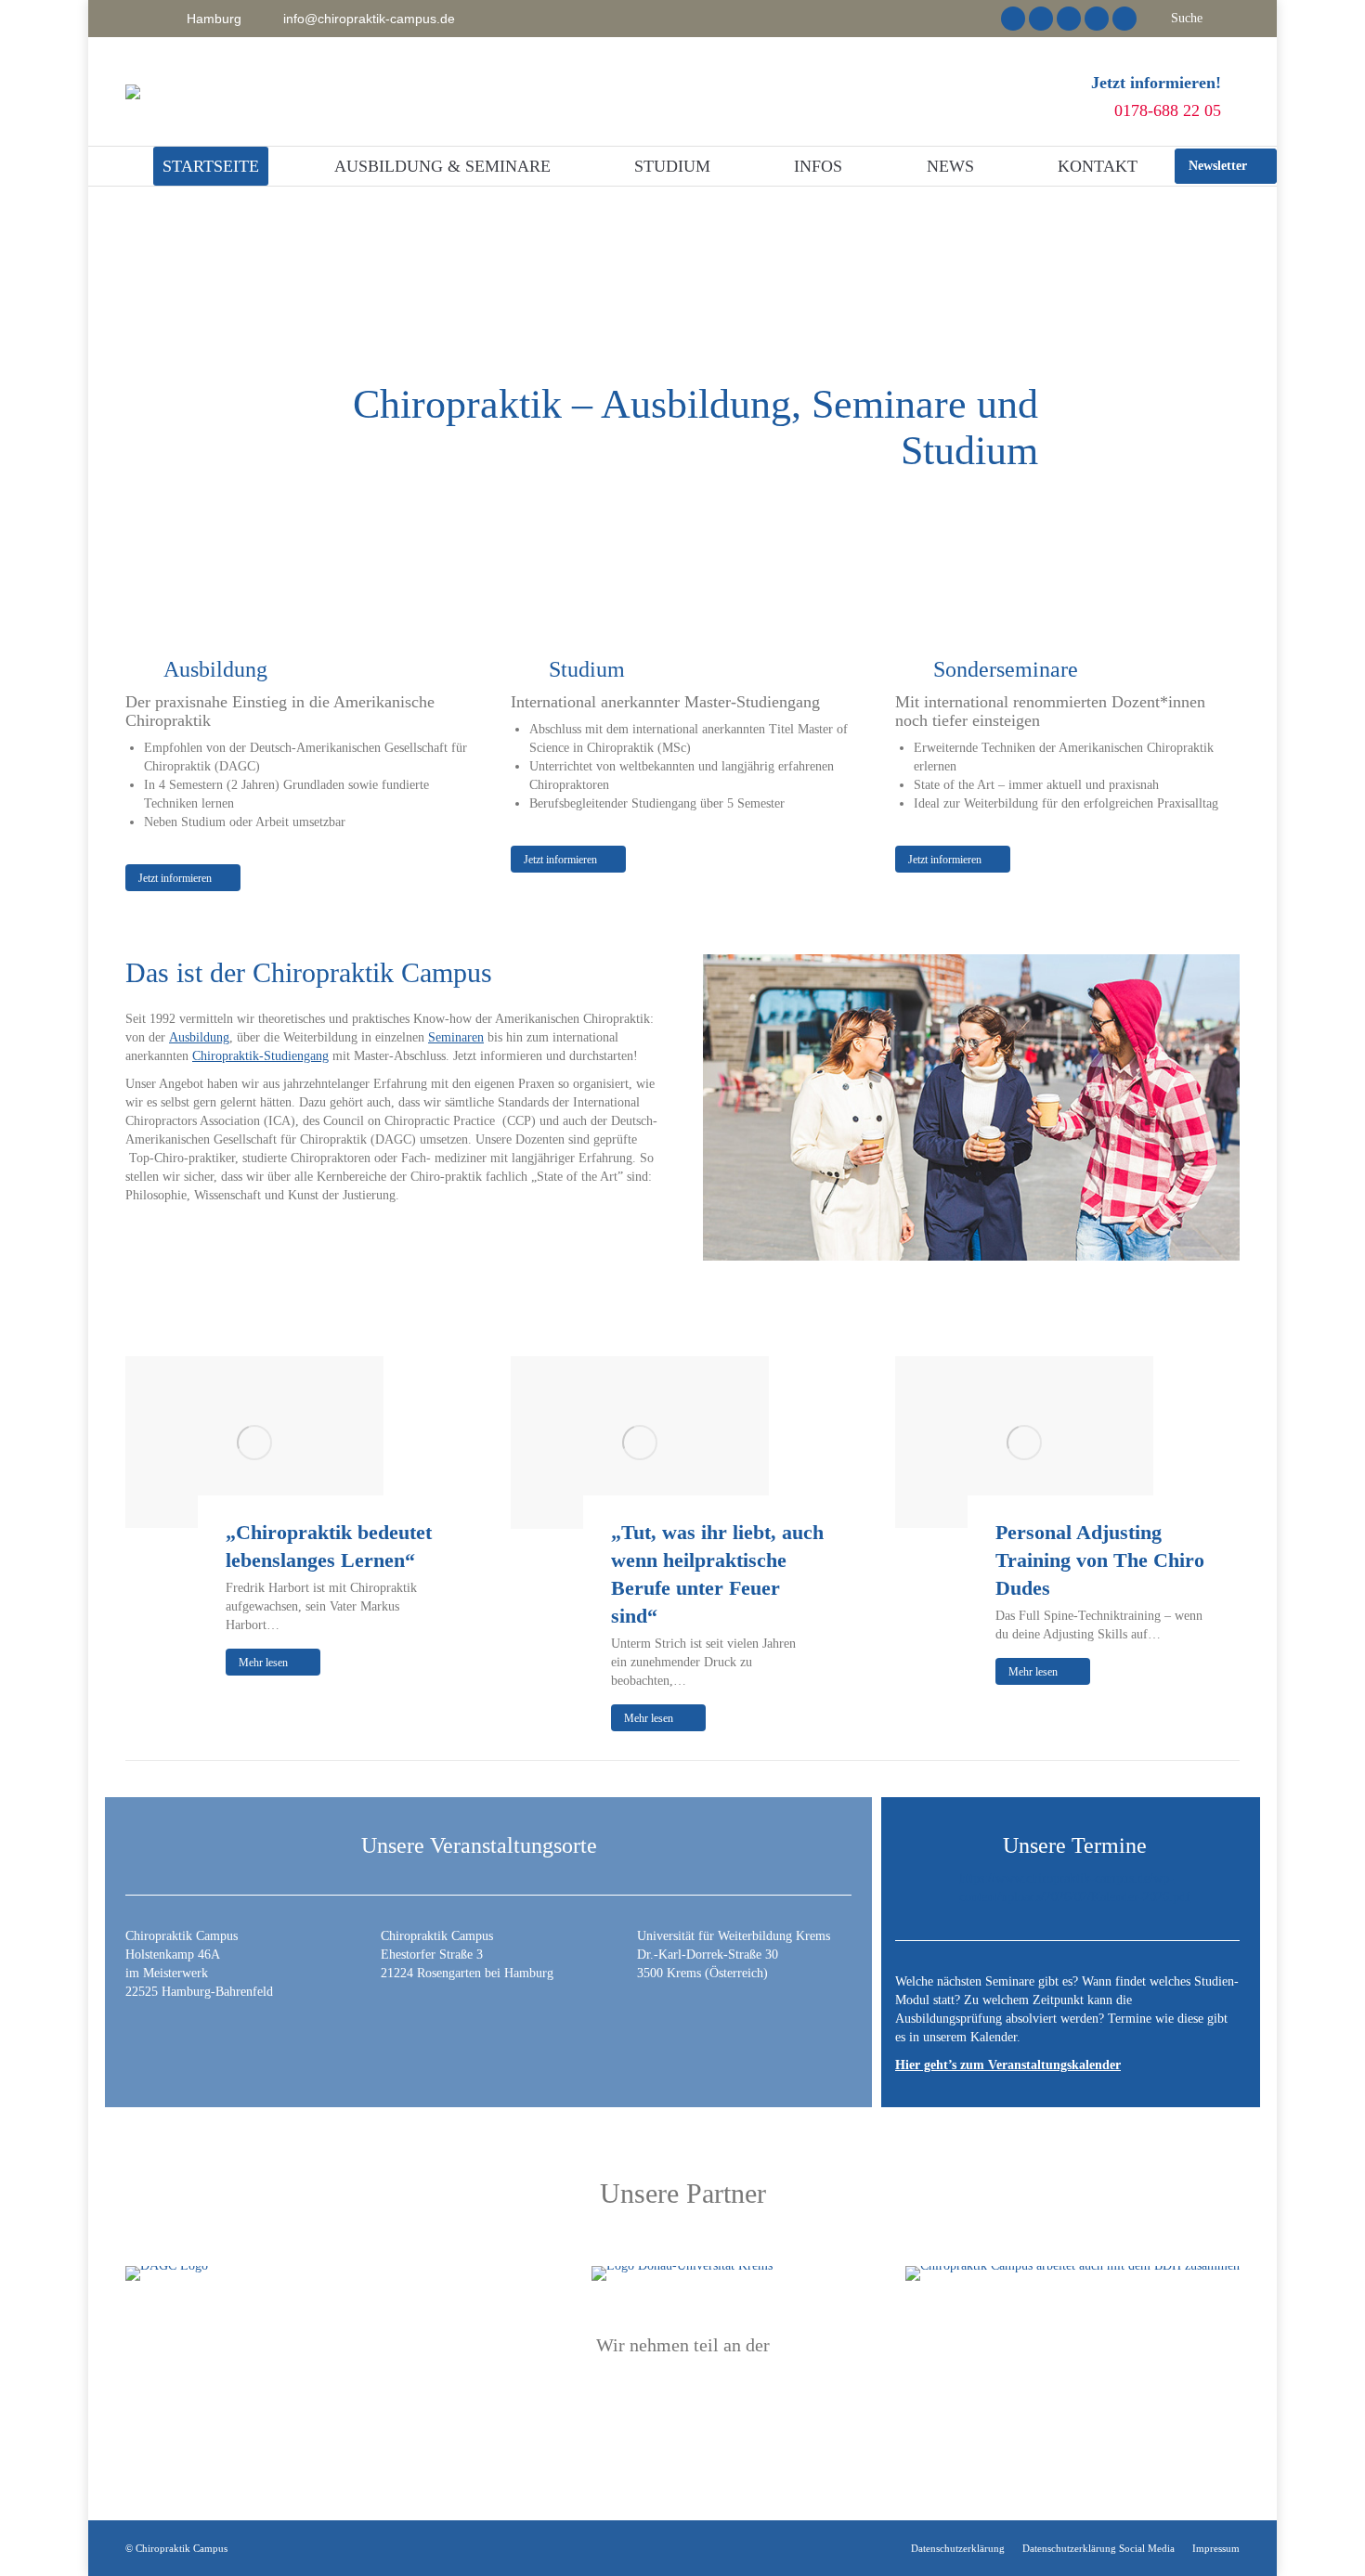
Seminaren (456, 1037)
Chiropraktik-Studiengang (260, 1056)
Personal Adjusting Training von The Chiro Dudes (1100, 1560)
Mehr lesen (263, 1663)
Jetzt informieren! (1156, 83)
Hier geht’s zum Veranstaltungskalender (1008, 2065)
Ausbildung (199, 1037)
